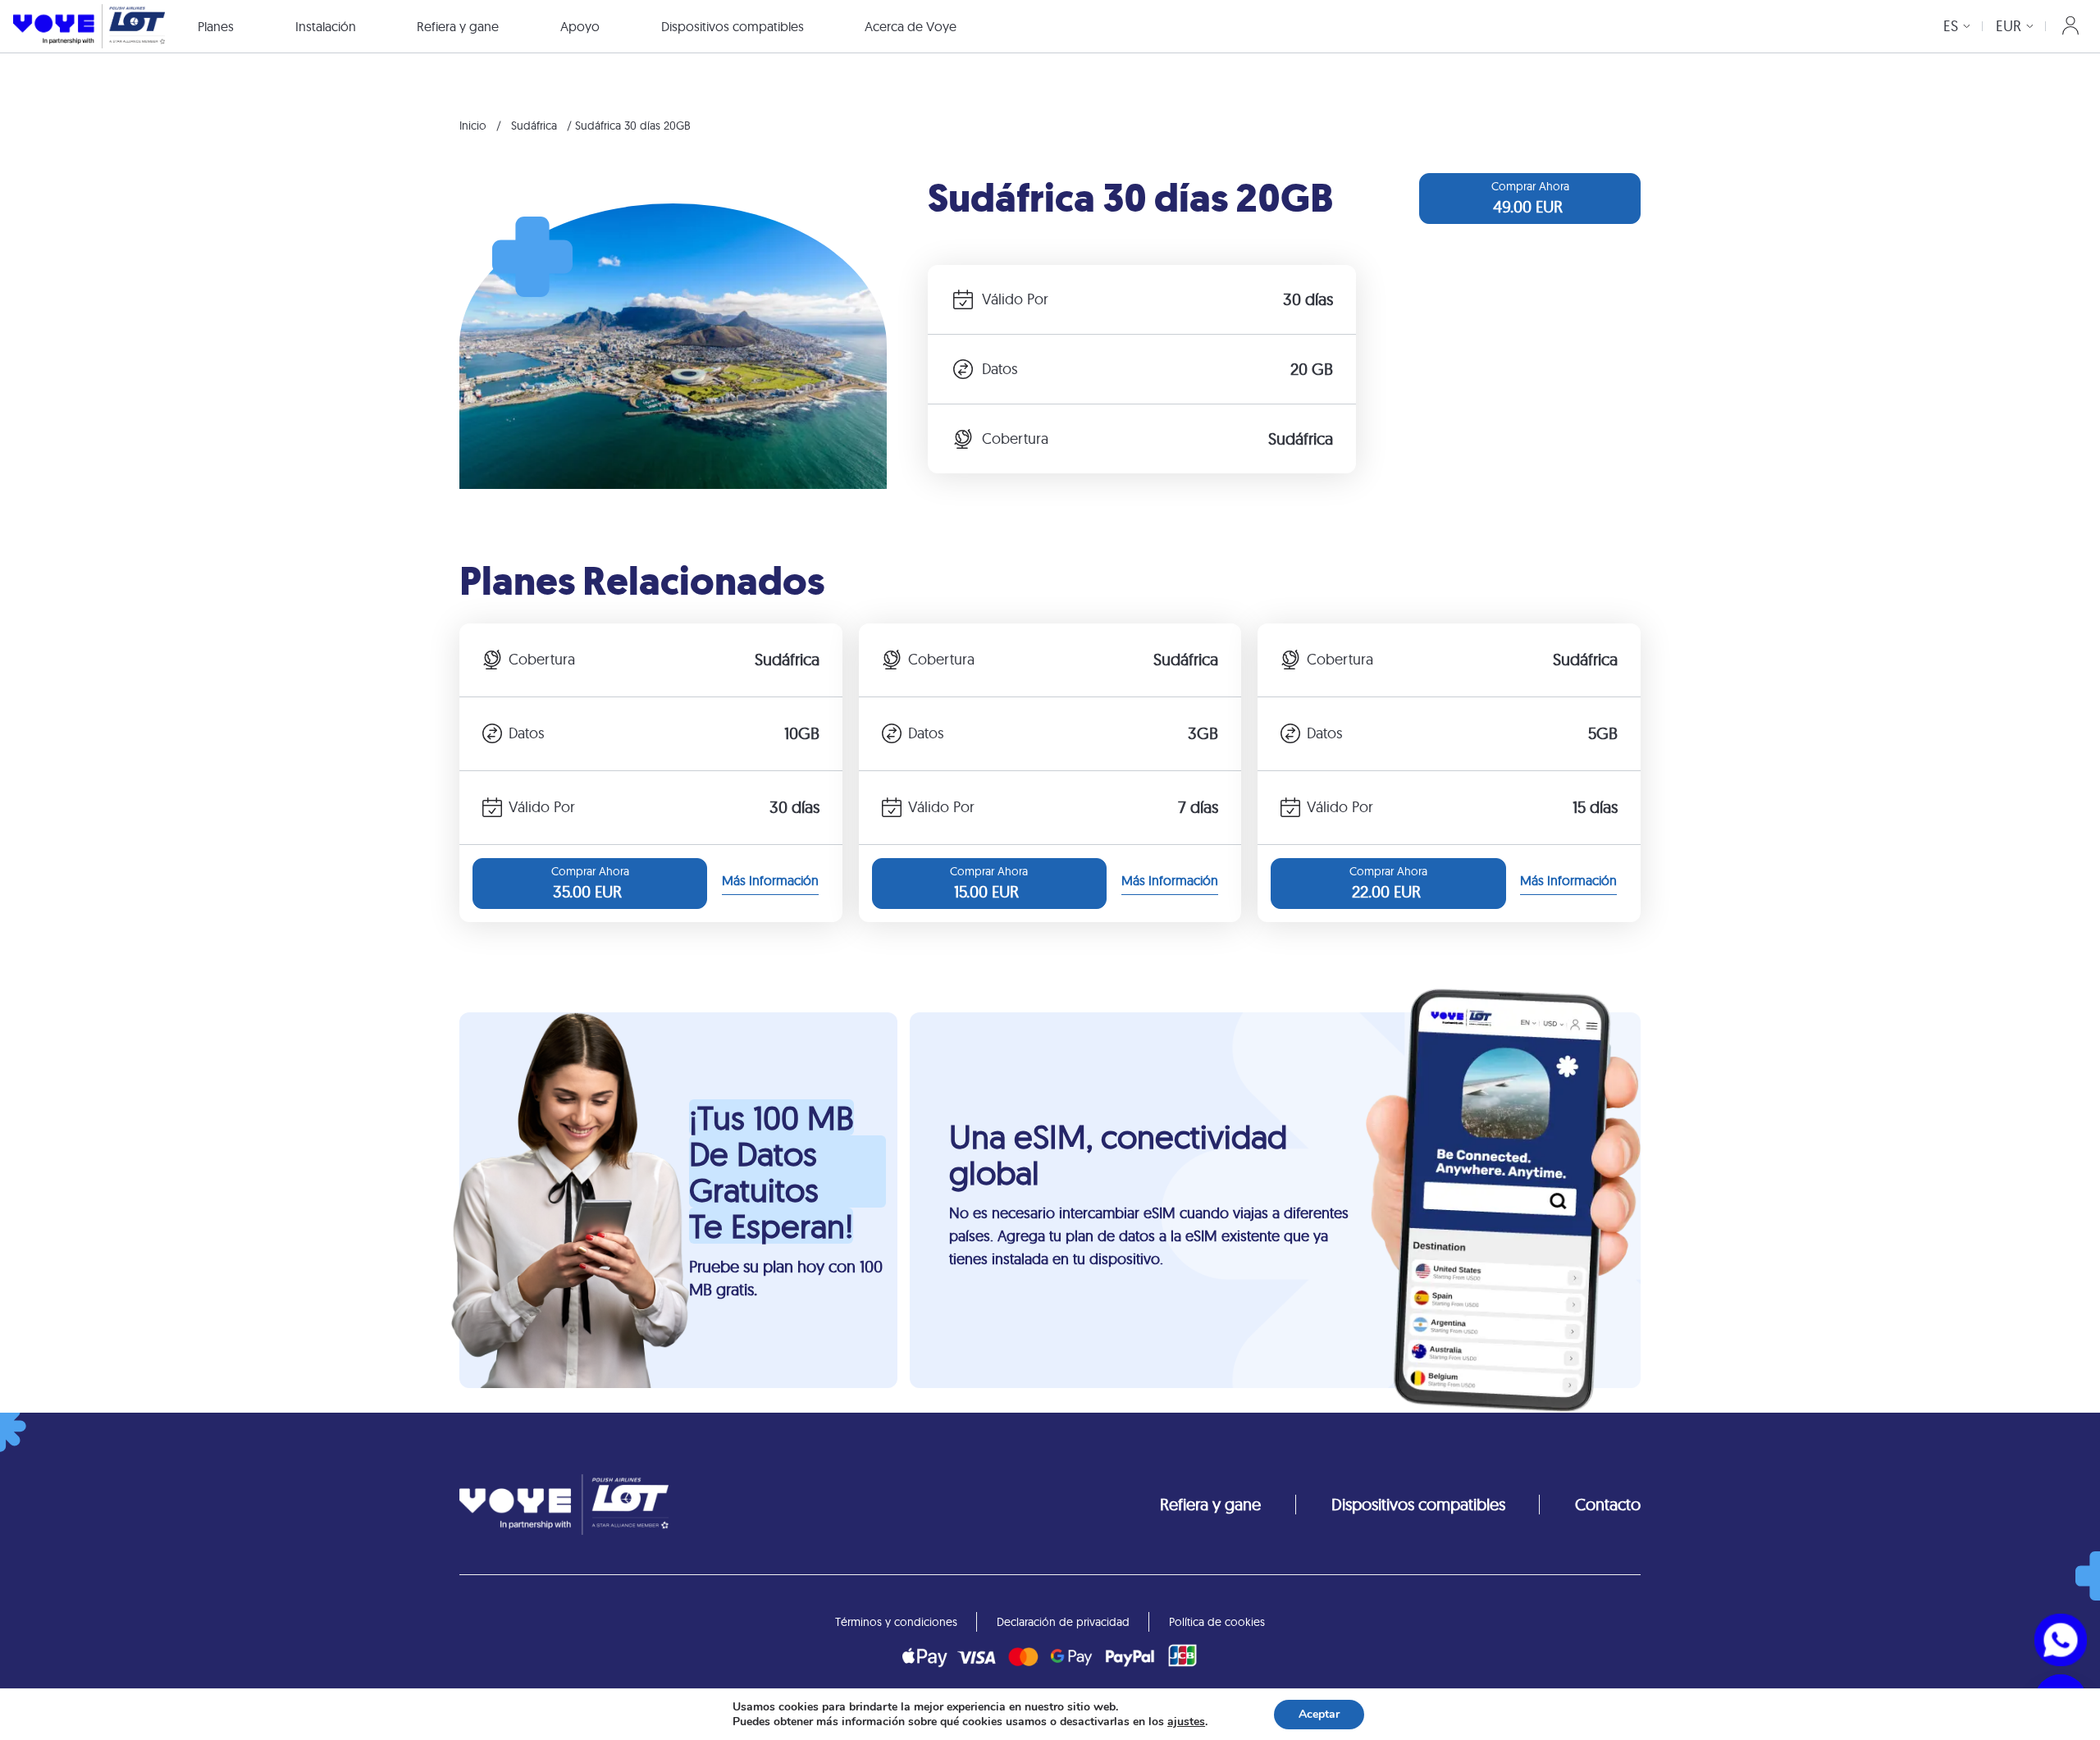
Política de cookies (1217, 1622)
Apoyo (580, 26)
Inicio (473, 126)
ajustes (1186, 1722)
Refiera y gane (458, 26)
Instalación (326, 26)
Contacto (1608, 1504)
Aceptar (1319, 1714)
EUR (2009, 26)
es (1951, 26)
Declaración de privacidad (1063, 1622)
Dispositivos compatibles (733, 26)
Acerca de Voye (911, 26)
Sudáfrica (534, 126)
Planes (216, 26)
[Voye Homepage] (89, 26)
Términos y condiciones (896, 1622)
